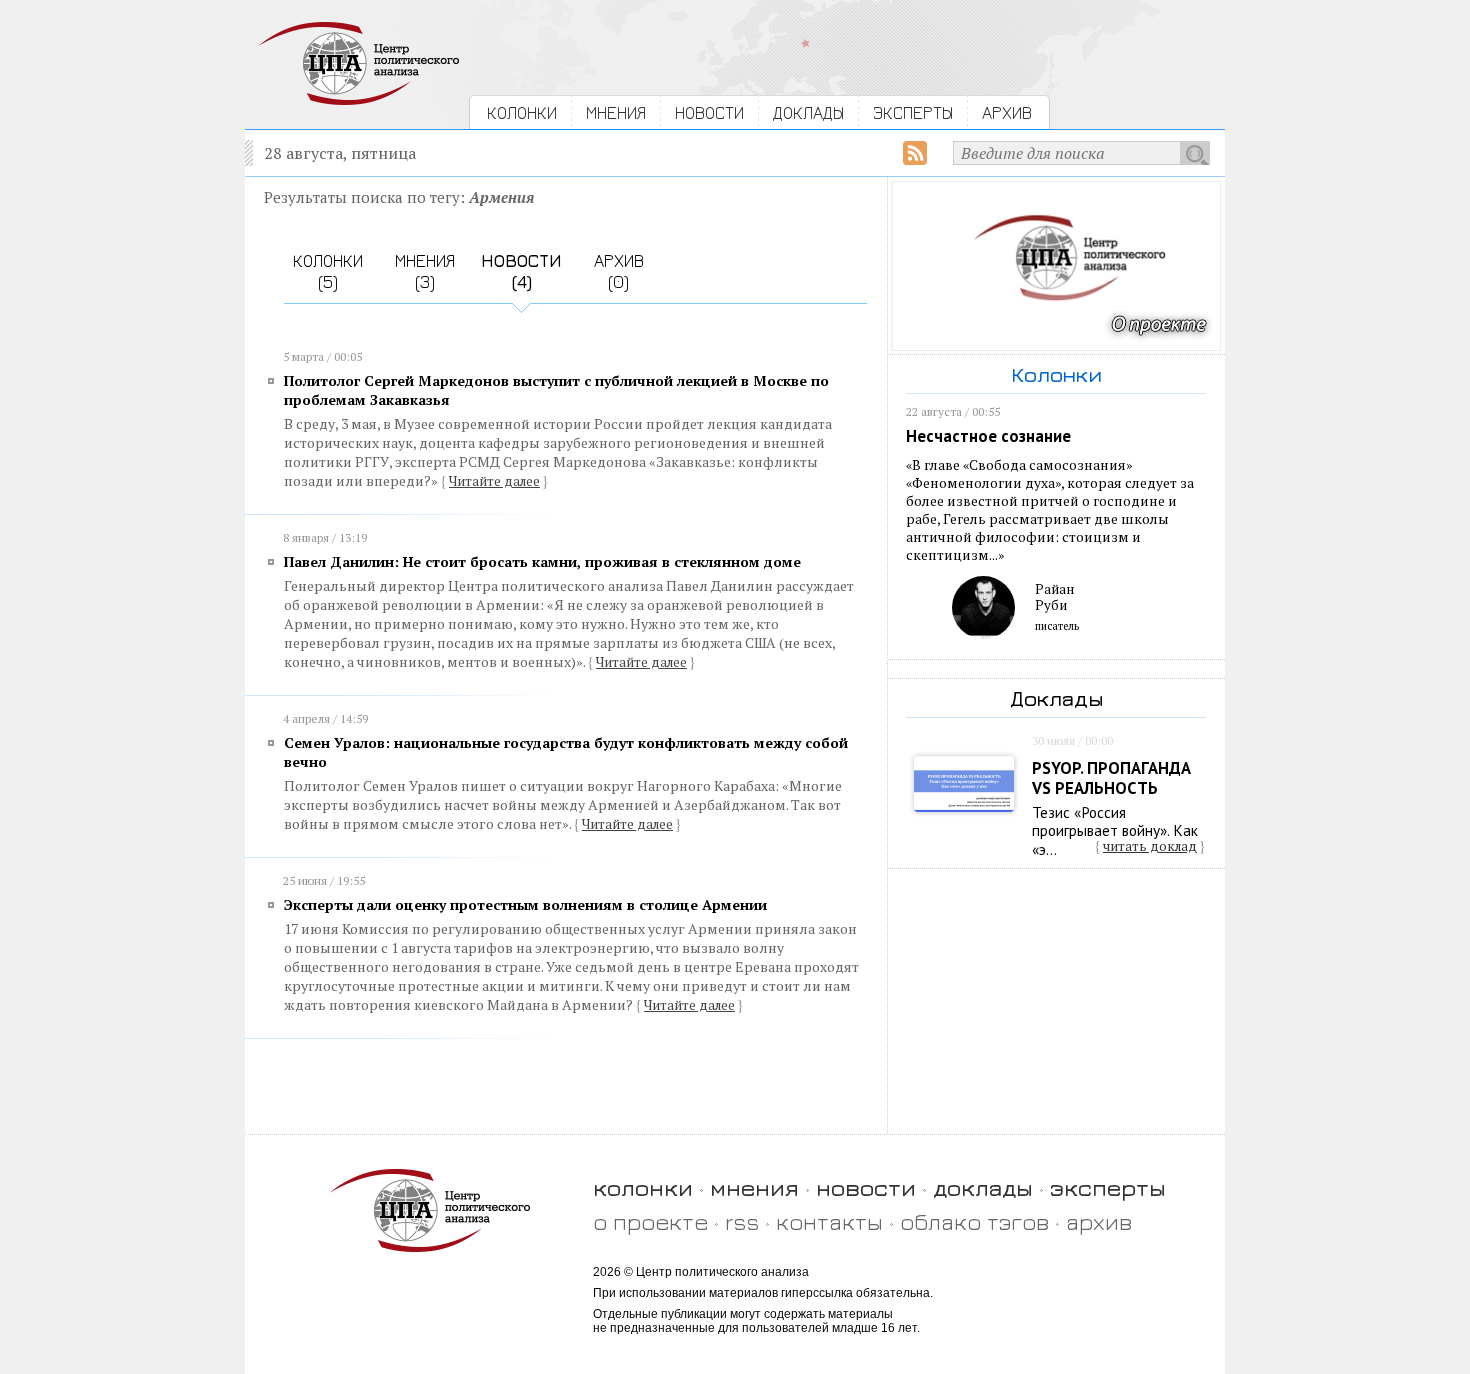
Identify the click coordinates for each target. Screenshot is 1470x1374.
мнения (754, 1187)
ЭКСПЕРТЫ (913, 112)
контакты (829, 1221)
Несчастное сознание (988, 436)
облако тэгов (974, 1221)
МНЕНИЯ (616, 112)
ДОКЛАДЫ (808, 112)
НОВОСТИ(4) (521, 271)
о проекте (650, 1221)
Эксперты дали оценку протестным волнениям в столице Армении (525, 904)
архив (1099, 1221)
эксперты (1108, 1187)
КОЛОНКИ (522, 112)
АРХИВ (1007, 112)
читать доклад (1150, 846)
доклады (983, 1187)
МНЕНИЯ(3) (425, 271)
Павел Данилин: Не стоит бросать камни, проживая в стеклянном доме (542, 561)
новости (866, 1187)
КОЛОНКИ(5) (328, 271)
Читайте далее (494, 481)
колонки (643, 1187)
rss (742, 1221)
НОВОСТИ (709, 112)
